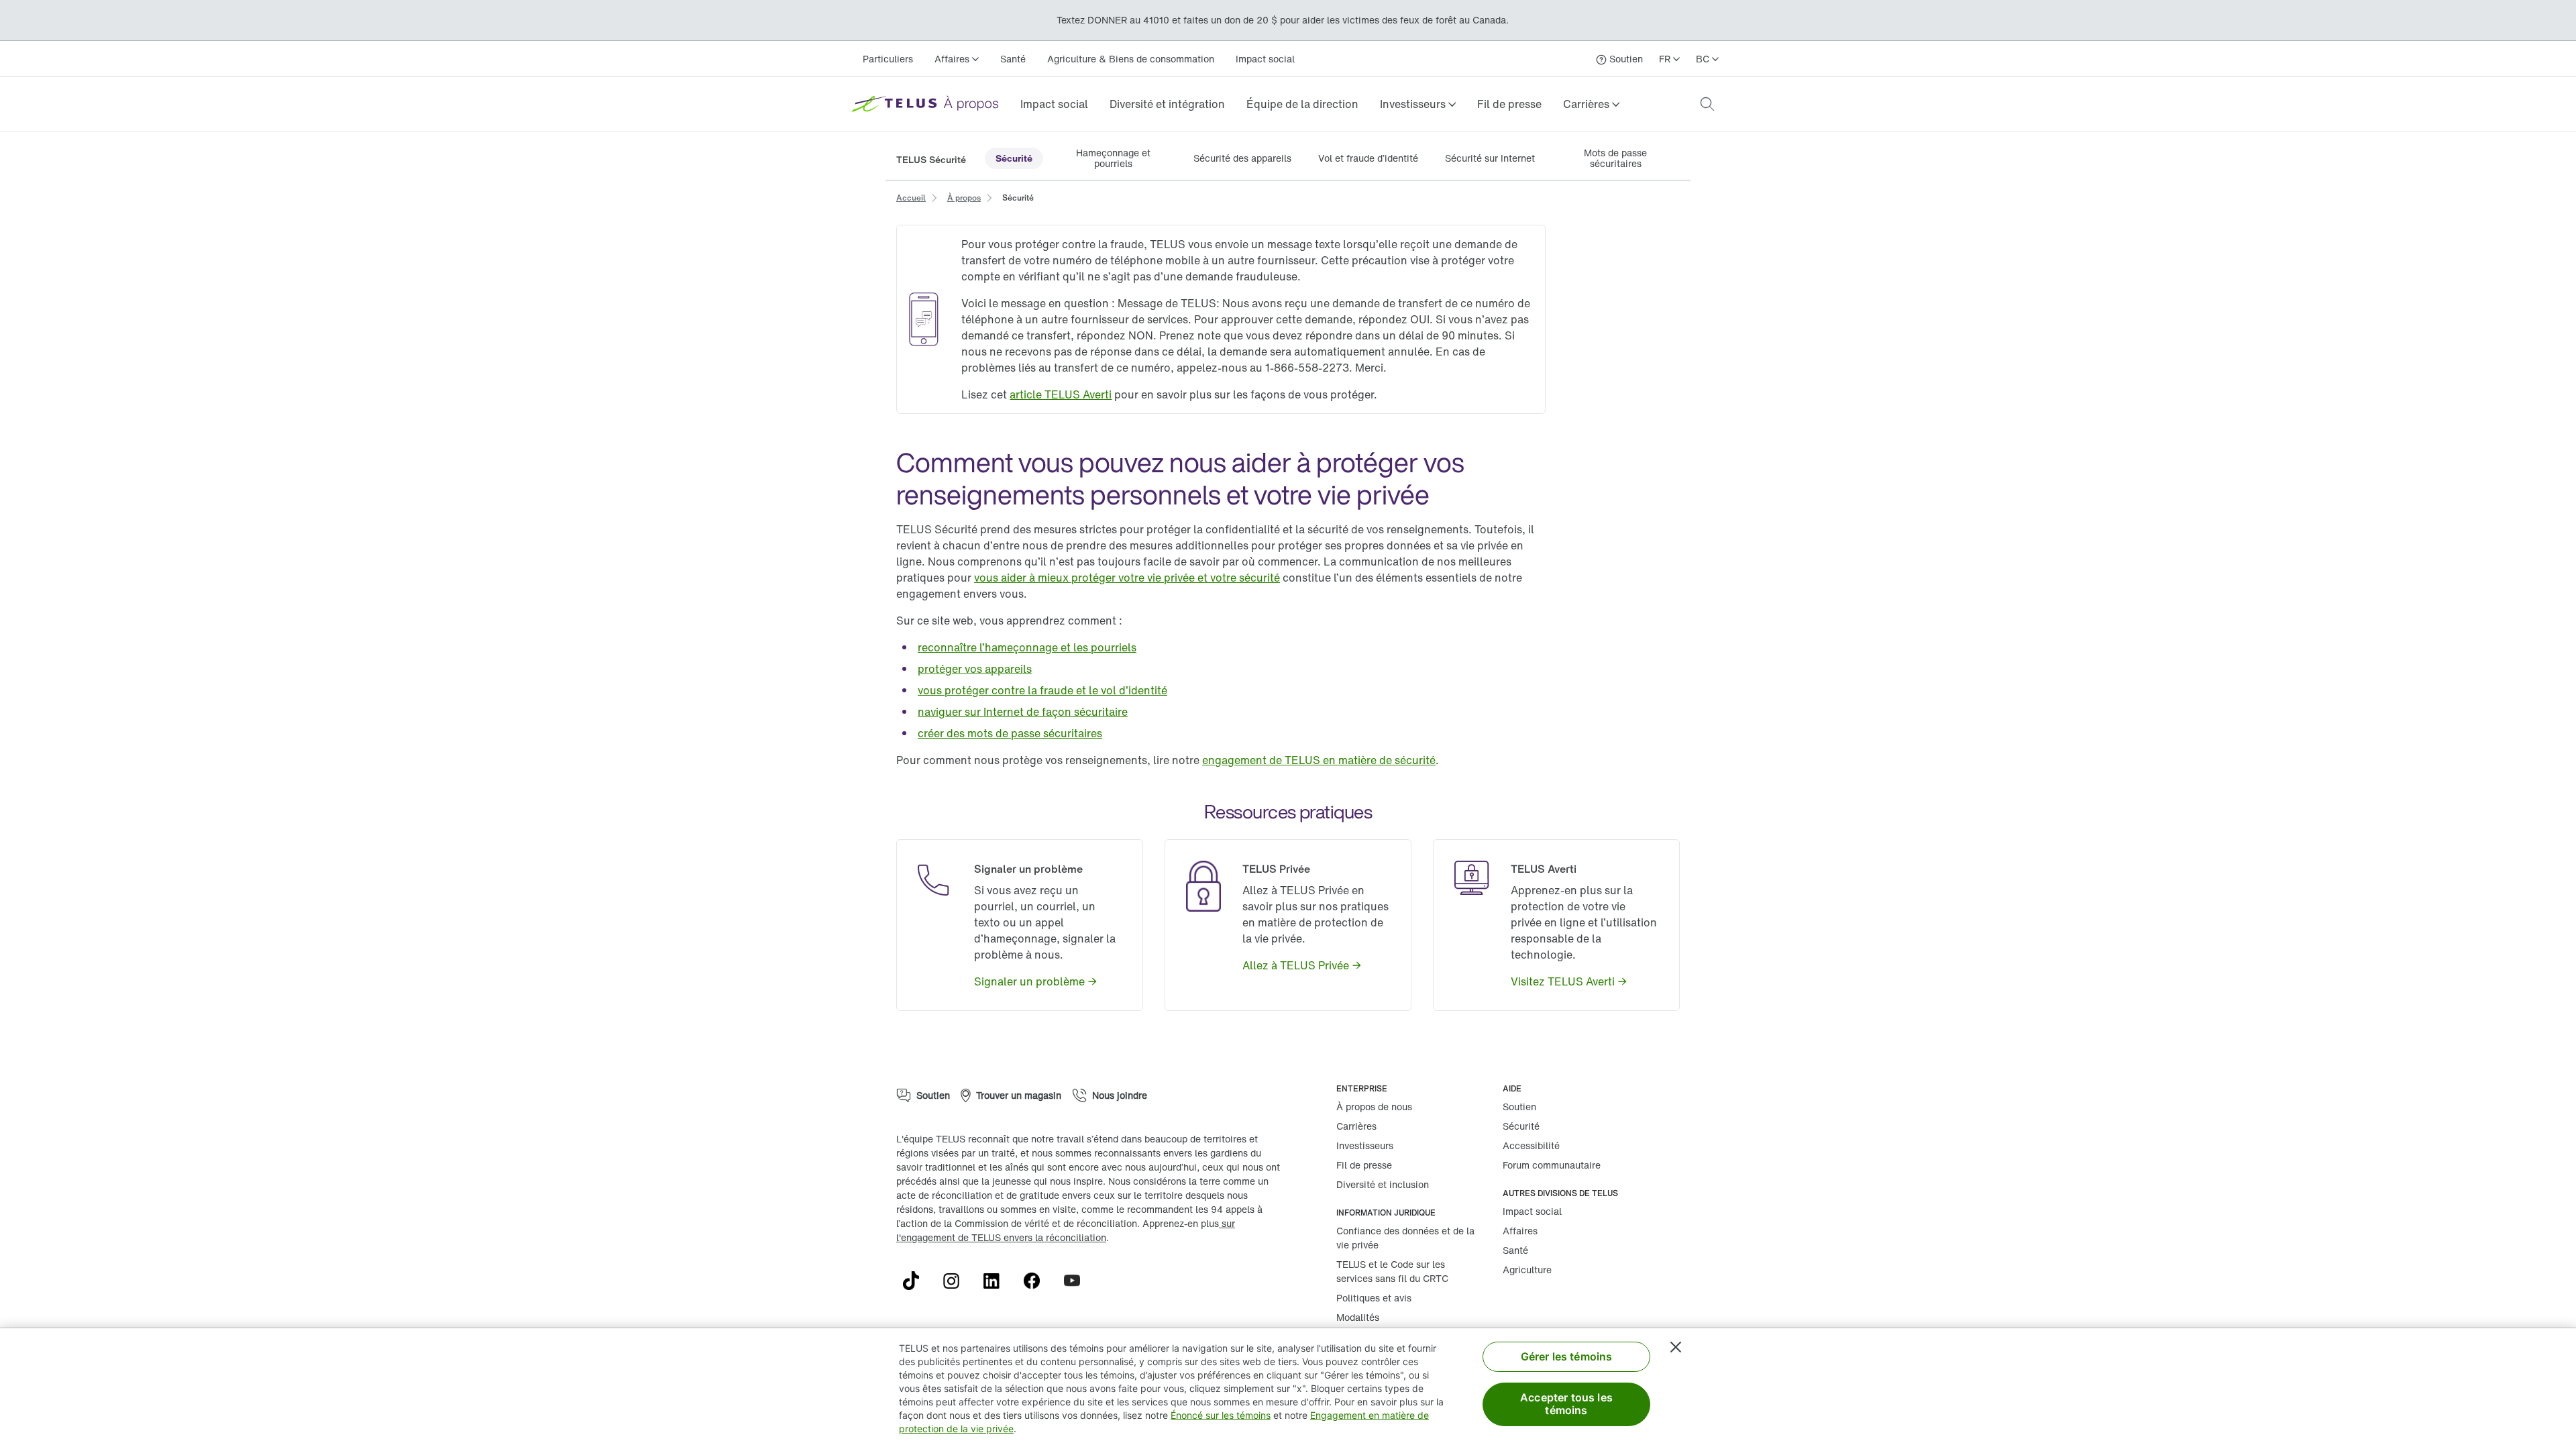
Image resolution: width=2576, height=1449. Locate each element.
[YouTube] (1077, 1281)
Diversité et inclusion (1383, 1184)
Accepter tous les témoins (1566, 1404)
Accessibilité (1531, 1145)
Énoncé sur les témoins (1221, 1415)
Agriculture (1527, 1270)
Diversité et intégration (1167, 104)
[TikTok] (916, 1281)
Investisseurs (1365, 1145)
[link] (1054, 104)
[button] (1418, 104)
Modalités (1358, 1317)
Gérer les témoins (1567, 1356)
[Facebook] (1037, 1281)
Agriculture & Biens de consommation (1131, 59)
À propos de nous (1374, 1107)
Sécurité (1521, 1126)
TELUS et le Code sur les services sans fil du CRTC (1392, 1271)
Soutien (1519, 1107)
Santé (1013, 59)
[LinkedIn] (997, 1281)
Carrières (1356, 1126)
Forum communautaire (1552, 1165)
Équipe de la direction (1302, 104)
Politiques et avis (1374, 1298)
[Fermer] (1676, 1347)
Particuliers (888, 59)
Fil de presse (1509, 104)
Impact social (1265, 59)
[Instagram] (957, 1281)
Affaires (1520, 1231)
